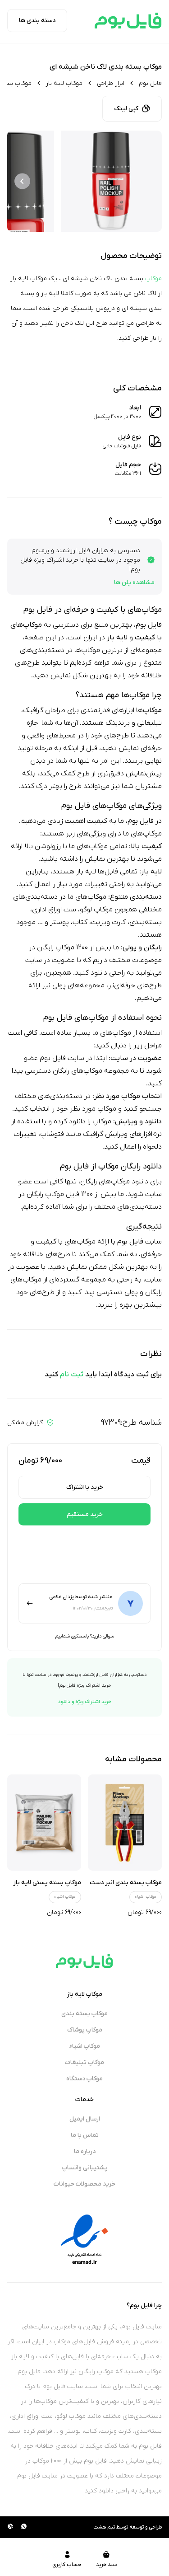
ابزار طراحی (111, 83)
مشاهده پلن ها (134, 583)
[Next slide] (22, 181)
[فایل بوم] (128, 21)
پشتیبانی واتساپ (85, 2168)
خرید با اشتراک (85, 1487)
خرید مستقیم (85, 1514)
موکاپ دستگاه (84, 2079)
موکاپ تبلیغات (84, 2062)
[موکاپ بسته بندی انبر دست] (125, 1823)
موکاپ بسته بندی (84, 2014)
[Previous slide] (147, 181)
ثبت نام (72, 1375)
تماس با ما (85, 2135)
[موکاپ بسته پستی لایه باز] (44, 1823)
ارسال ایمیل (85, 2119)
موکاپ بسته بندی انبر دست (126, 1883)
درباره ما (85, 2151)
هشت (100, 2527)
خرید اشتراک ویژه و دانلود (85, 1702)
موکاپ (153, 279)
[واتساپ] (24, 2527)
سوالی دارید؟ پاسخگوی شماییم (84, 1636)
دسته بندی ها (37, 21)
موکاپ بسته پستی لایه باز (47, 1883)
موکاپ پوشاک (85, 2030)
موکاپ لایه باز (64, 83)
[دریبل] (10, 2527)
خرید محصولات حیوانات (84, 2184)
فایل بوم (150, 83)
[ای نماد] (85, 2239)
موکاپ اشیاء (146, 1897)
